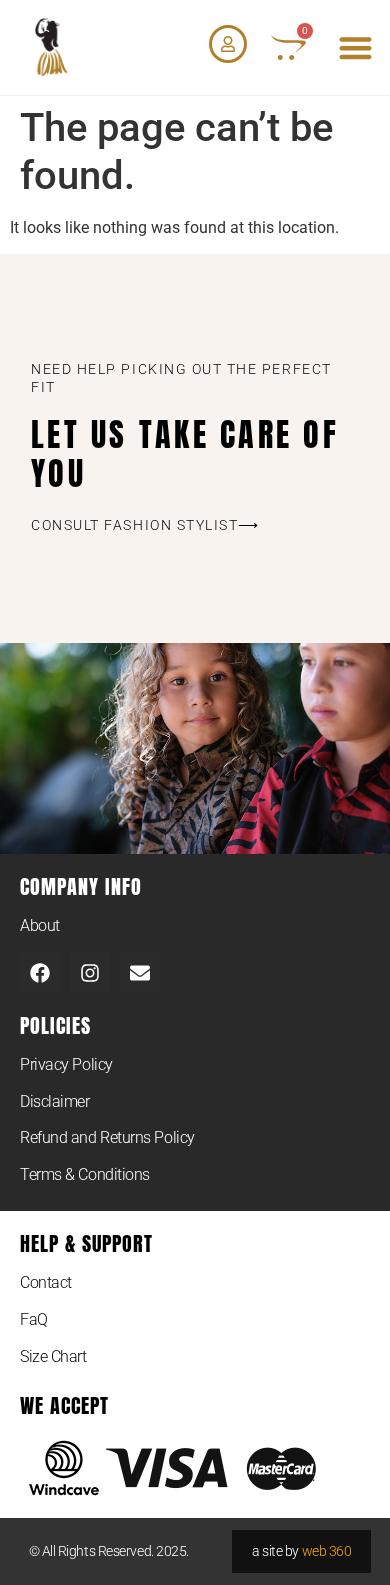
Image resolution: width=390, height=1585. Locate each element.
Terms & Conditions (85, 1174)
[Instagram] (90, 973)
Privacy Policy (66, 1064)
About (40, 925)
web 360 (327, 1551)
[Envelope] (140, 973)
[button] (356, 47)
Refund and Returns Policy (107, 1137)
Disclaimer (55, 1101)
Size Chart (53, 1356)
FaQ (34, 1319)
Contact (46, 1282)
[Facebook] (40, 973)
